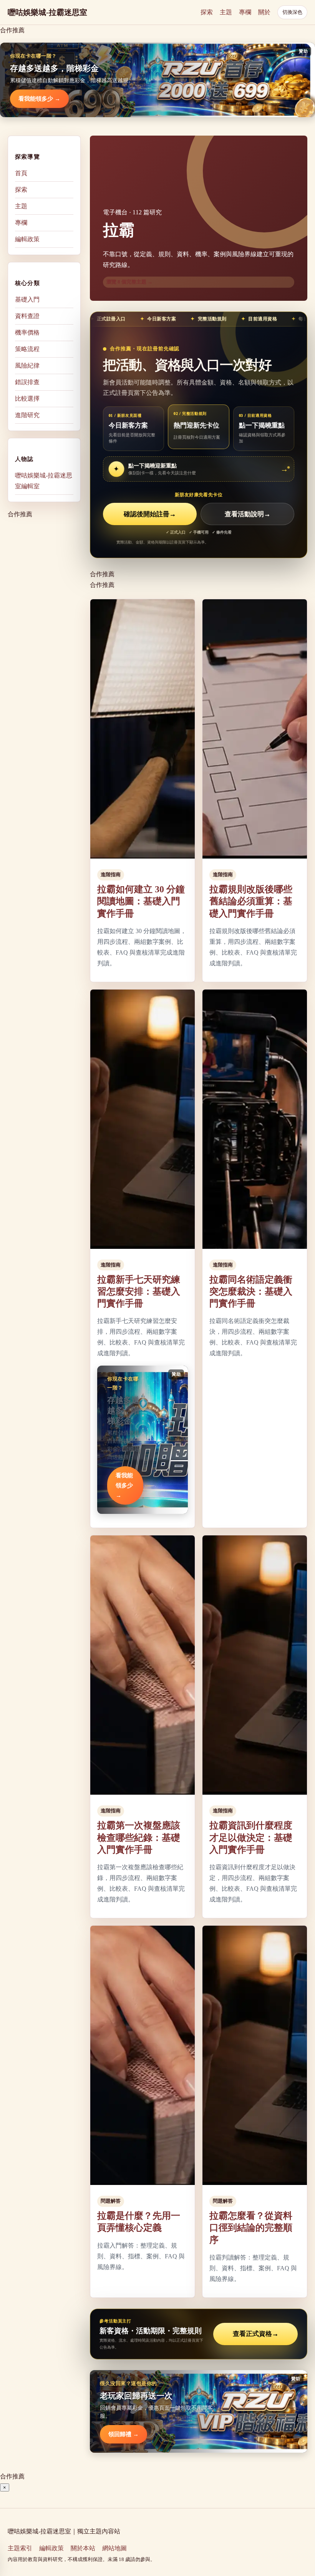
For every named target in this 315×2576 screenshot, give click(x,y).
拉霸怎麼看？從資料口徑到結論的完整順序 (251, 2228)
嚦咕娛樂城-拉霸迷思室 (47, 12)
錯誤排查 (27, 382)
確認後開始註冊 (150, 514)
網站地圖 (114, 2548)
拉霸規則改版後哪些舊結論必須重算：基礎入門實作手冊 (251, 901)
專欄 (245, 12)
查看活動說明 (248, 514)
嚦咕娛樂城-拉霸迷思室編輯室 (44, 481)
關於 (264, 12)
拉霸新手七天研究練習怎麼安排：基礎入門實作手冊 (139, 1291)
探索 (207, 12)
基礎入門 (27, 299)
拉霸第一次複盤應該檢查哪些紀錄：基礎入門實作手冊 (139, 1837)
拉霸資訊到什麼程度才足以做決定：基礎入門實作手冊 (251, 1837)
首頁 (21, 173)
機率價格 (27, 332)
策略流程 (27, 349)
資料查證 (27, 316)
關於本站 (83, 2548)
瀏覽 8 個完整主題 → (129, 282)
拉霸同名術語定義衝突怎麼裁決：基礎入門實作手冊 (251, 1291)
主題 (226, 12)
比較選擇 (27, 399)
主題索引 (20, 2548)
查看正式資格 (256, 2334)
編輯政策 (27, 239)
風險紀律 (27, 366)
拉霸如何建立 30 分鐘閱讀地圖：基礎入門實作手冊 (141, 901)
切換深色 (292, 12)
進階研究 (27, 415)
